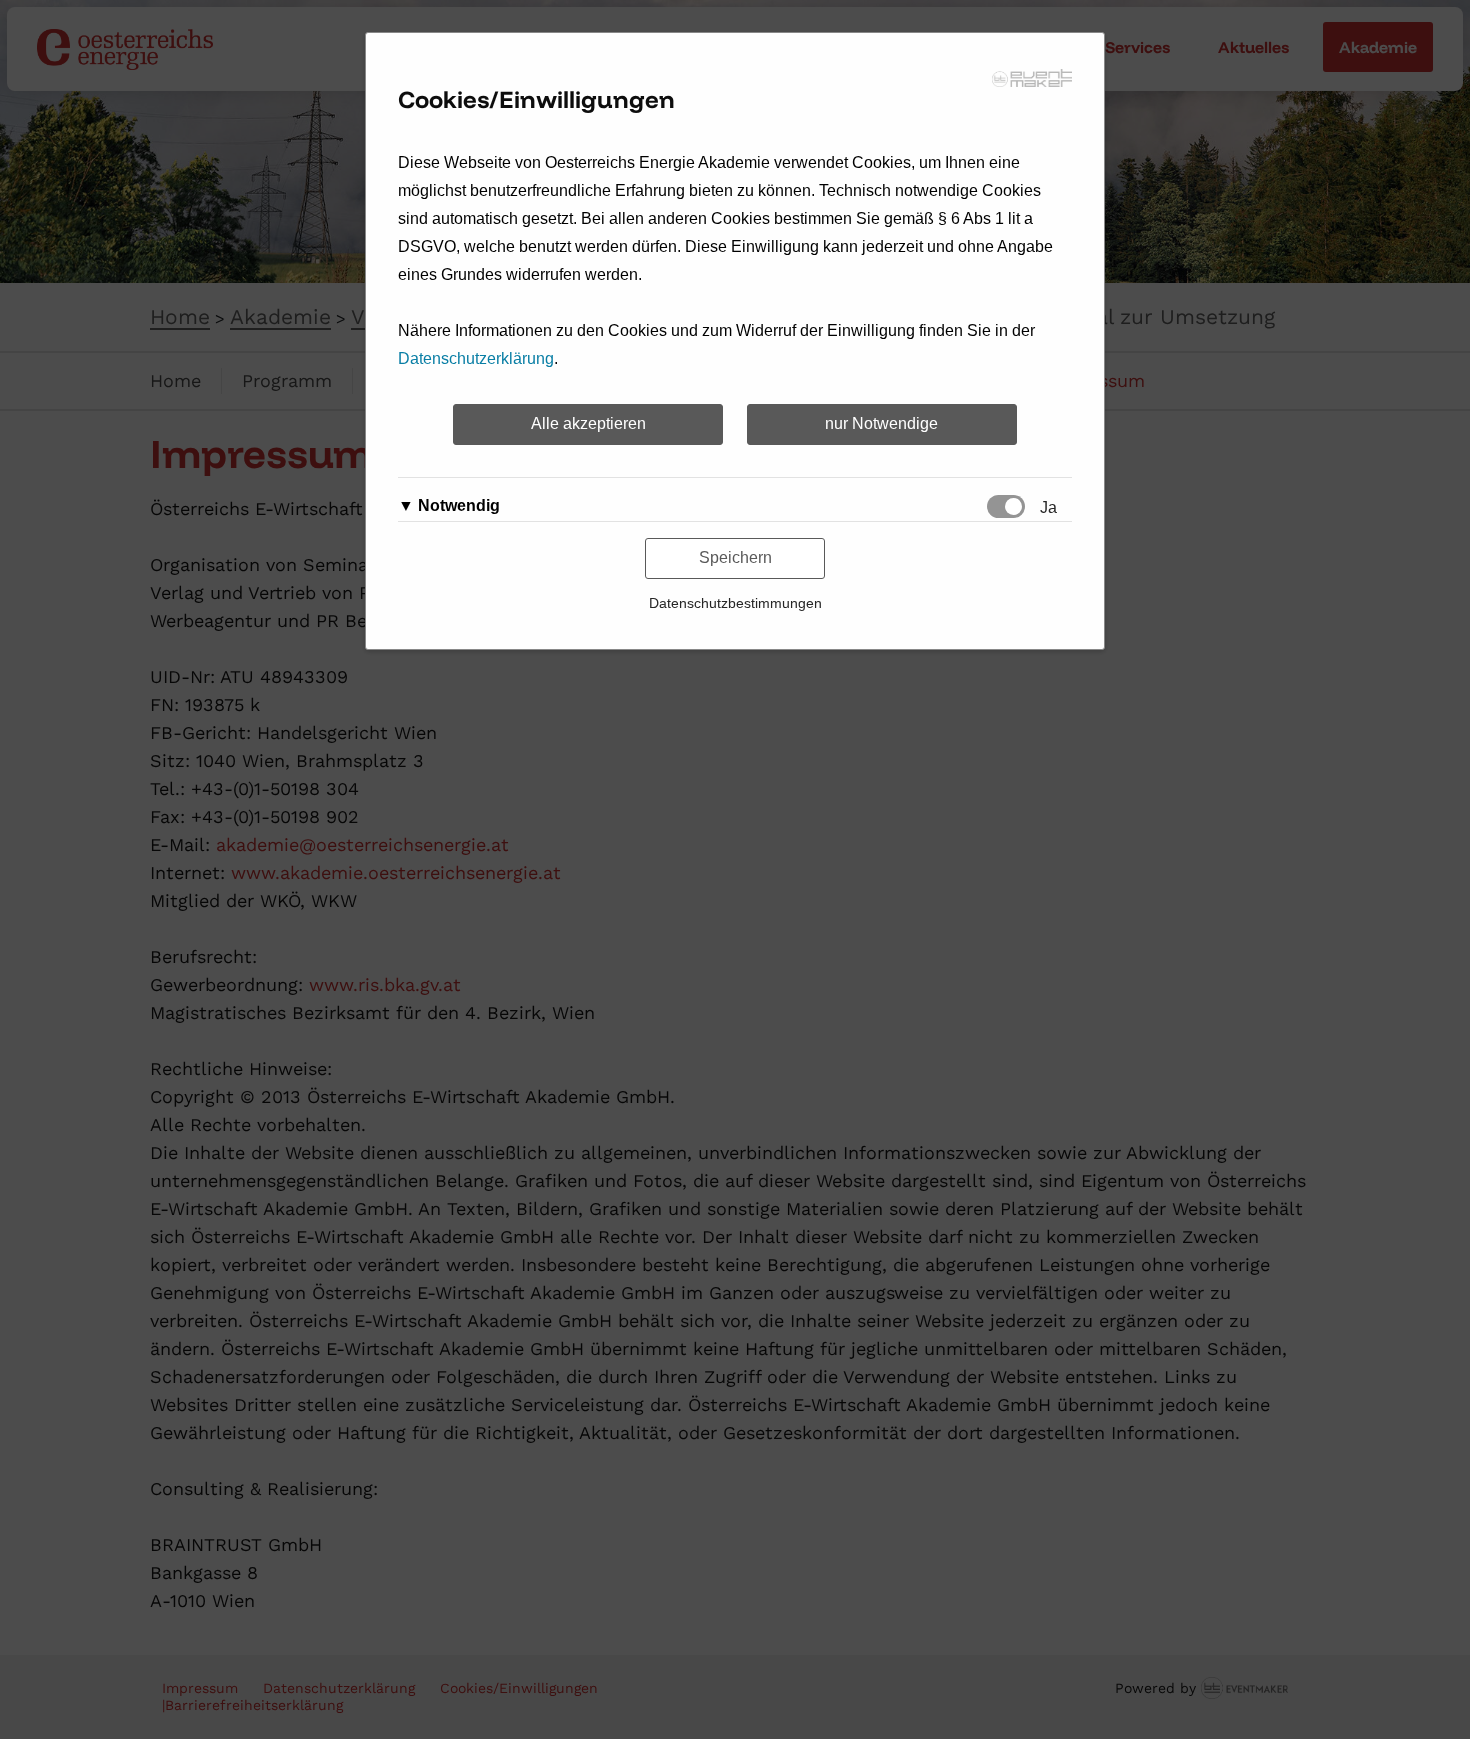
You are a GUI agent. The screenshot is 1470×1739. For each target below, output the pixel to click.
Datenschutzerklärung (476, 358)
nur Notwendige (881, 423)
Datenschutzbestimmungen (735, 603)
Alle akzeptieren (588, 423)
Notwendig (459, 505)
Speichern (735, 557)
